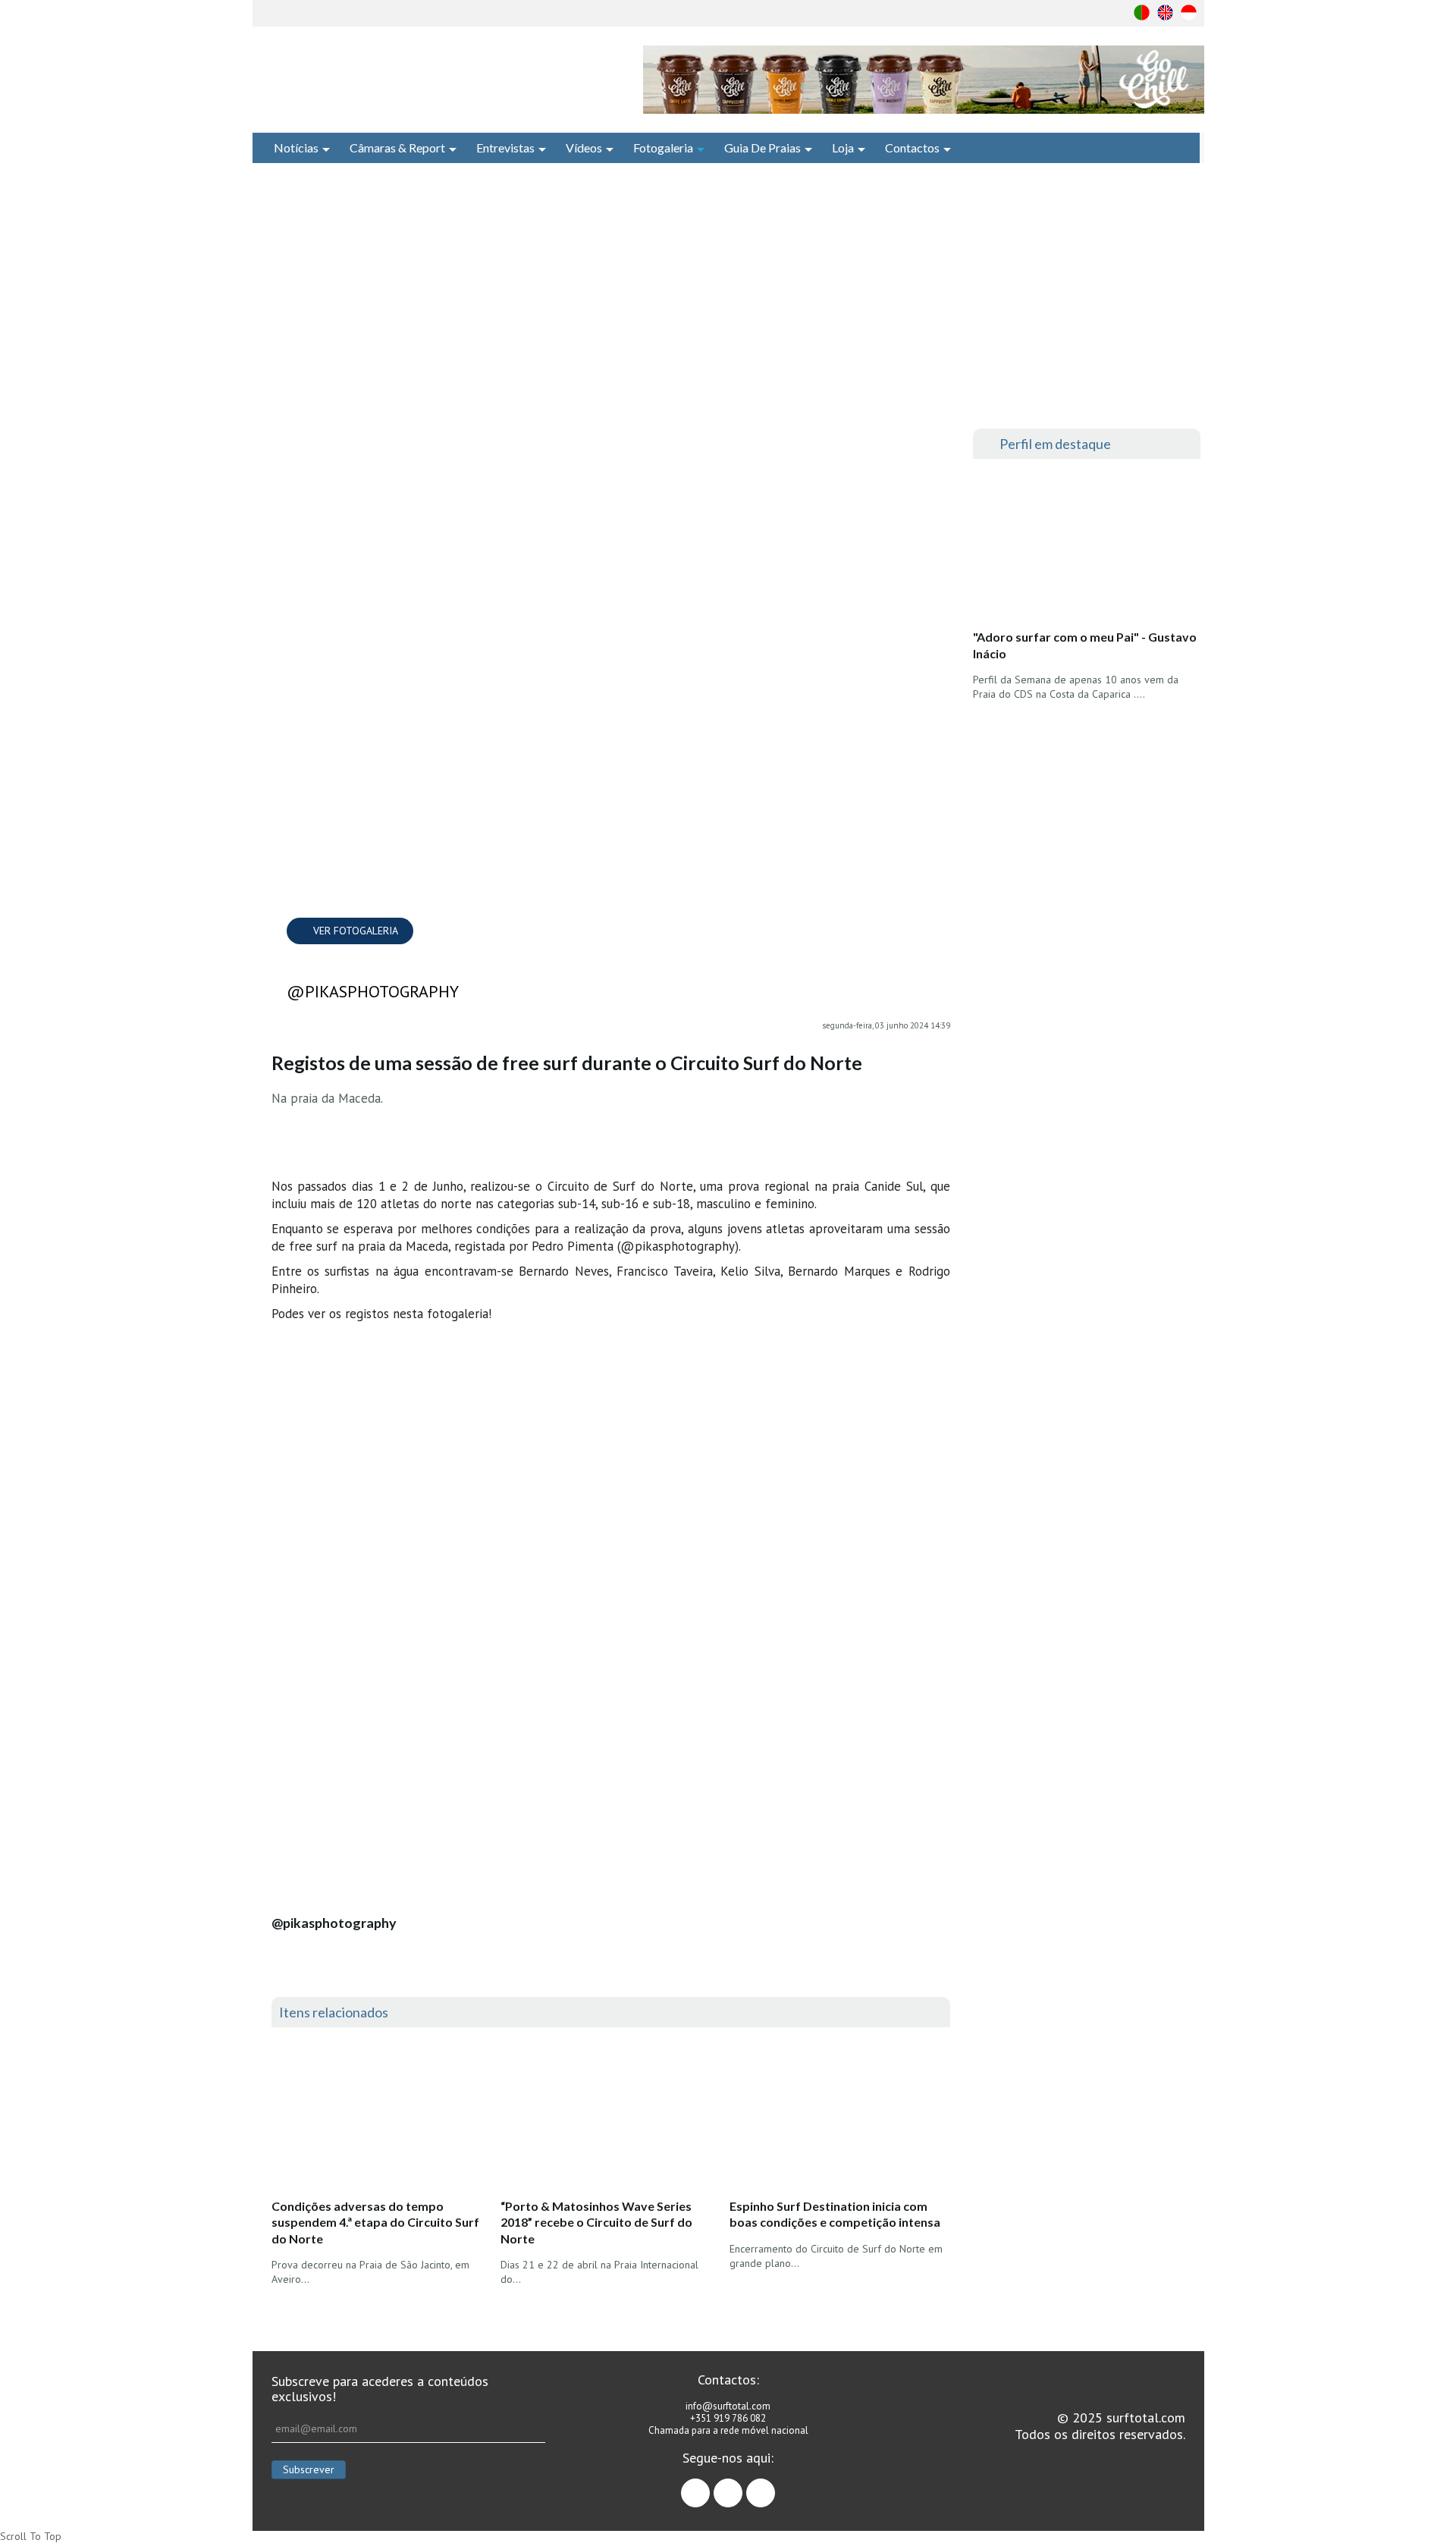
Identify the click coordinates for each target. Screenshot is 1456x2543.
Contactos (912, 148)
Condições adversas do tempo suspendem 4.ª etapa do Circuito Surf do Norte (375, 2222)
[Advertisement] (728, 296)
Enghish (1165, 13)
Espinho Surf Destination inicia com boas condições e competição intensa (835, 2214)
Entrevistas (505, 148)
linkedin (775, 2486)
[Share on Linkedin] (939, 504)
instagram (742, 2486)
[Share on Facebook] (939, 444)
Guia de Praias (763, 148)
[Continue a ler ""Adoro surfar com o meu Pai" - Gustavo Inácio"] (1086, 548)
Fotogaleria (663, 148)
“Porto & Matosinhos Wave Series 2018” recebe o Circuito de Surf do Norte (596, 2222)
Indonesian (1189, 13)
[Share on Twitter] (939, 474)
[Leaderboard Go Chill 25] (924, 80)
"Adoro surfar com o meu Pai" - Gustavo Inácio (1085, 645)
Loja (843, 148)
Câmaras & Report (397, 148)
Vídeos (584, 148)
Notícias (296, 148)
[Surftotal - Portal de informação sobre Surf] (436, 80)
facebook (709, 2486)
